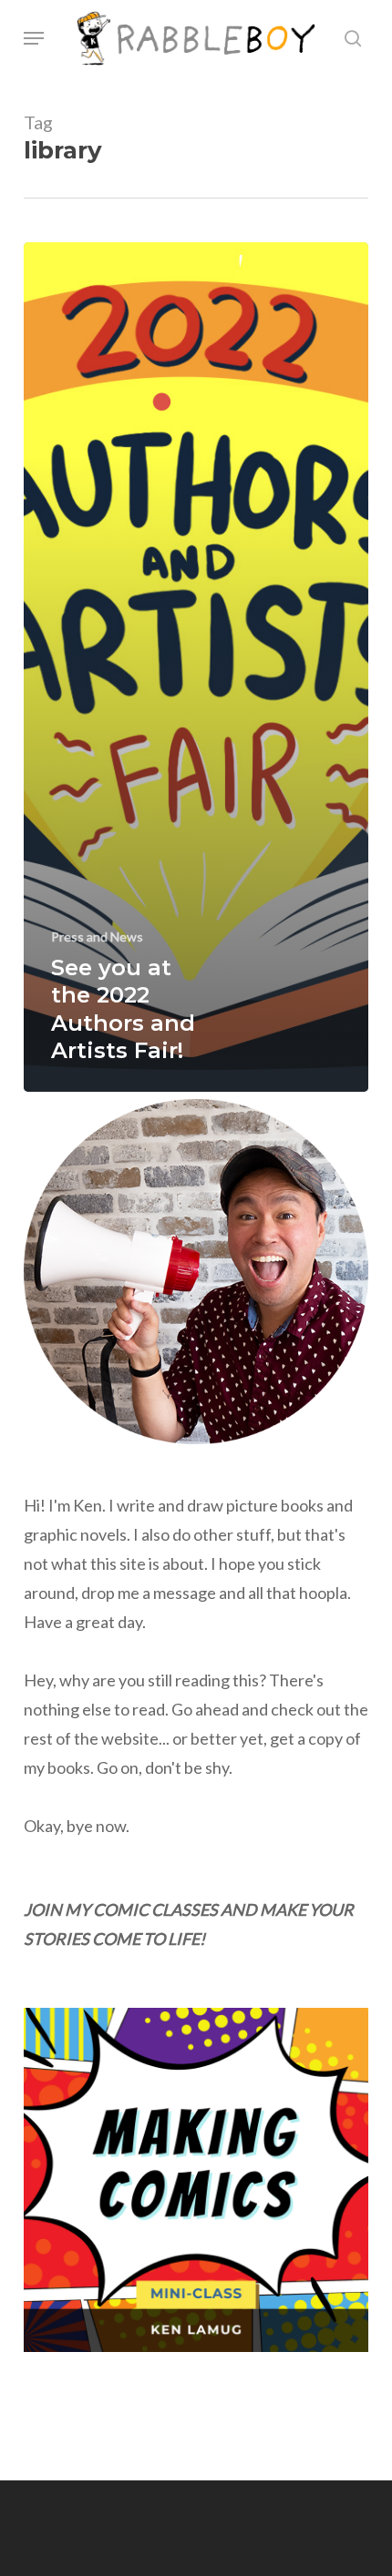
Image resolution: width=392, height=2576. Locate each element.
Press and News (97, 937)
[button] (34, 38)
